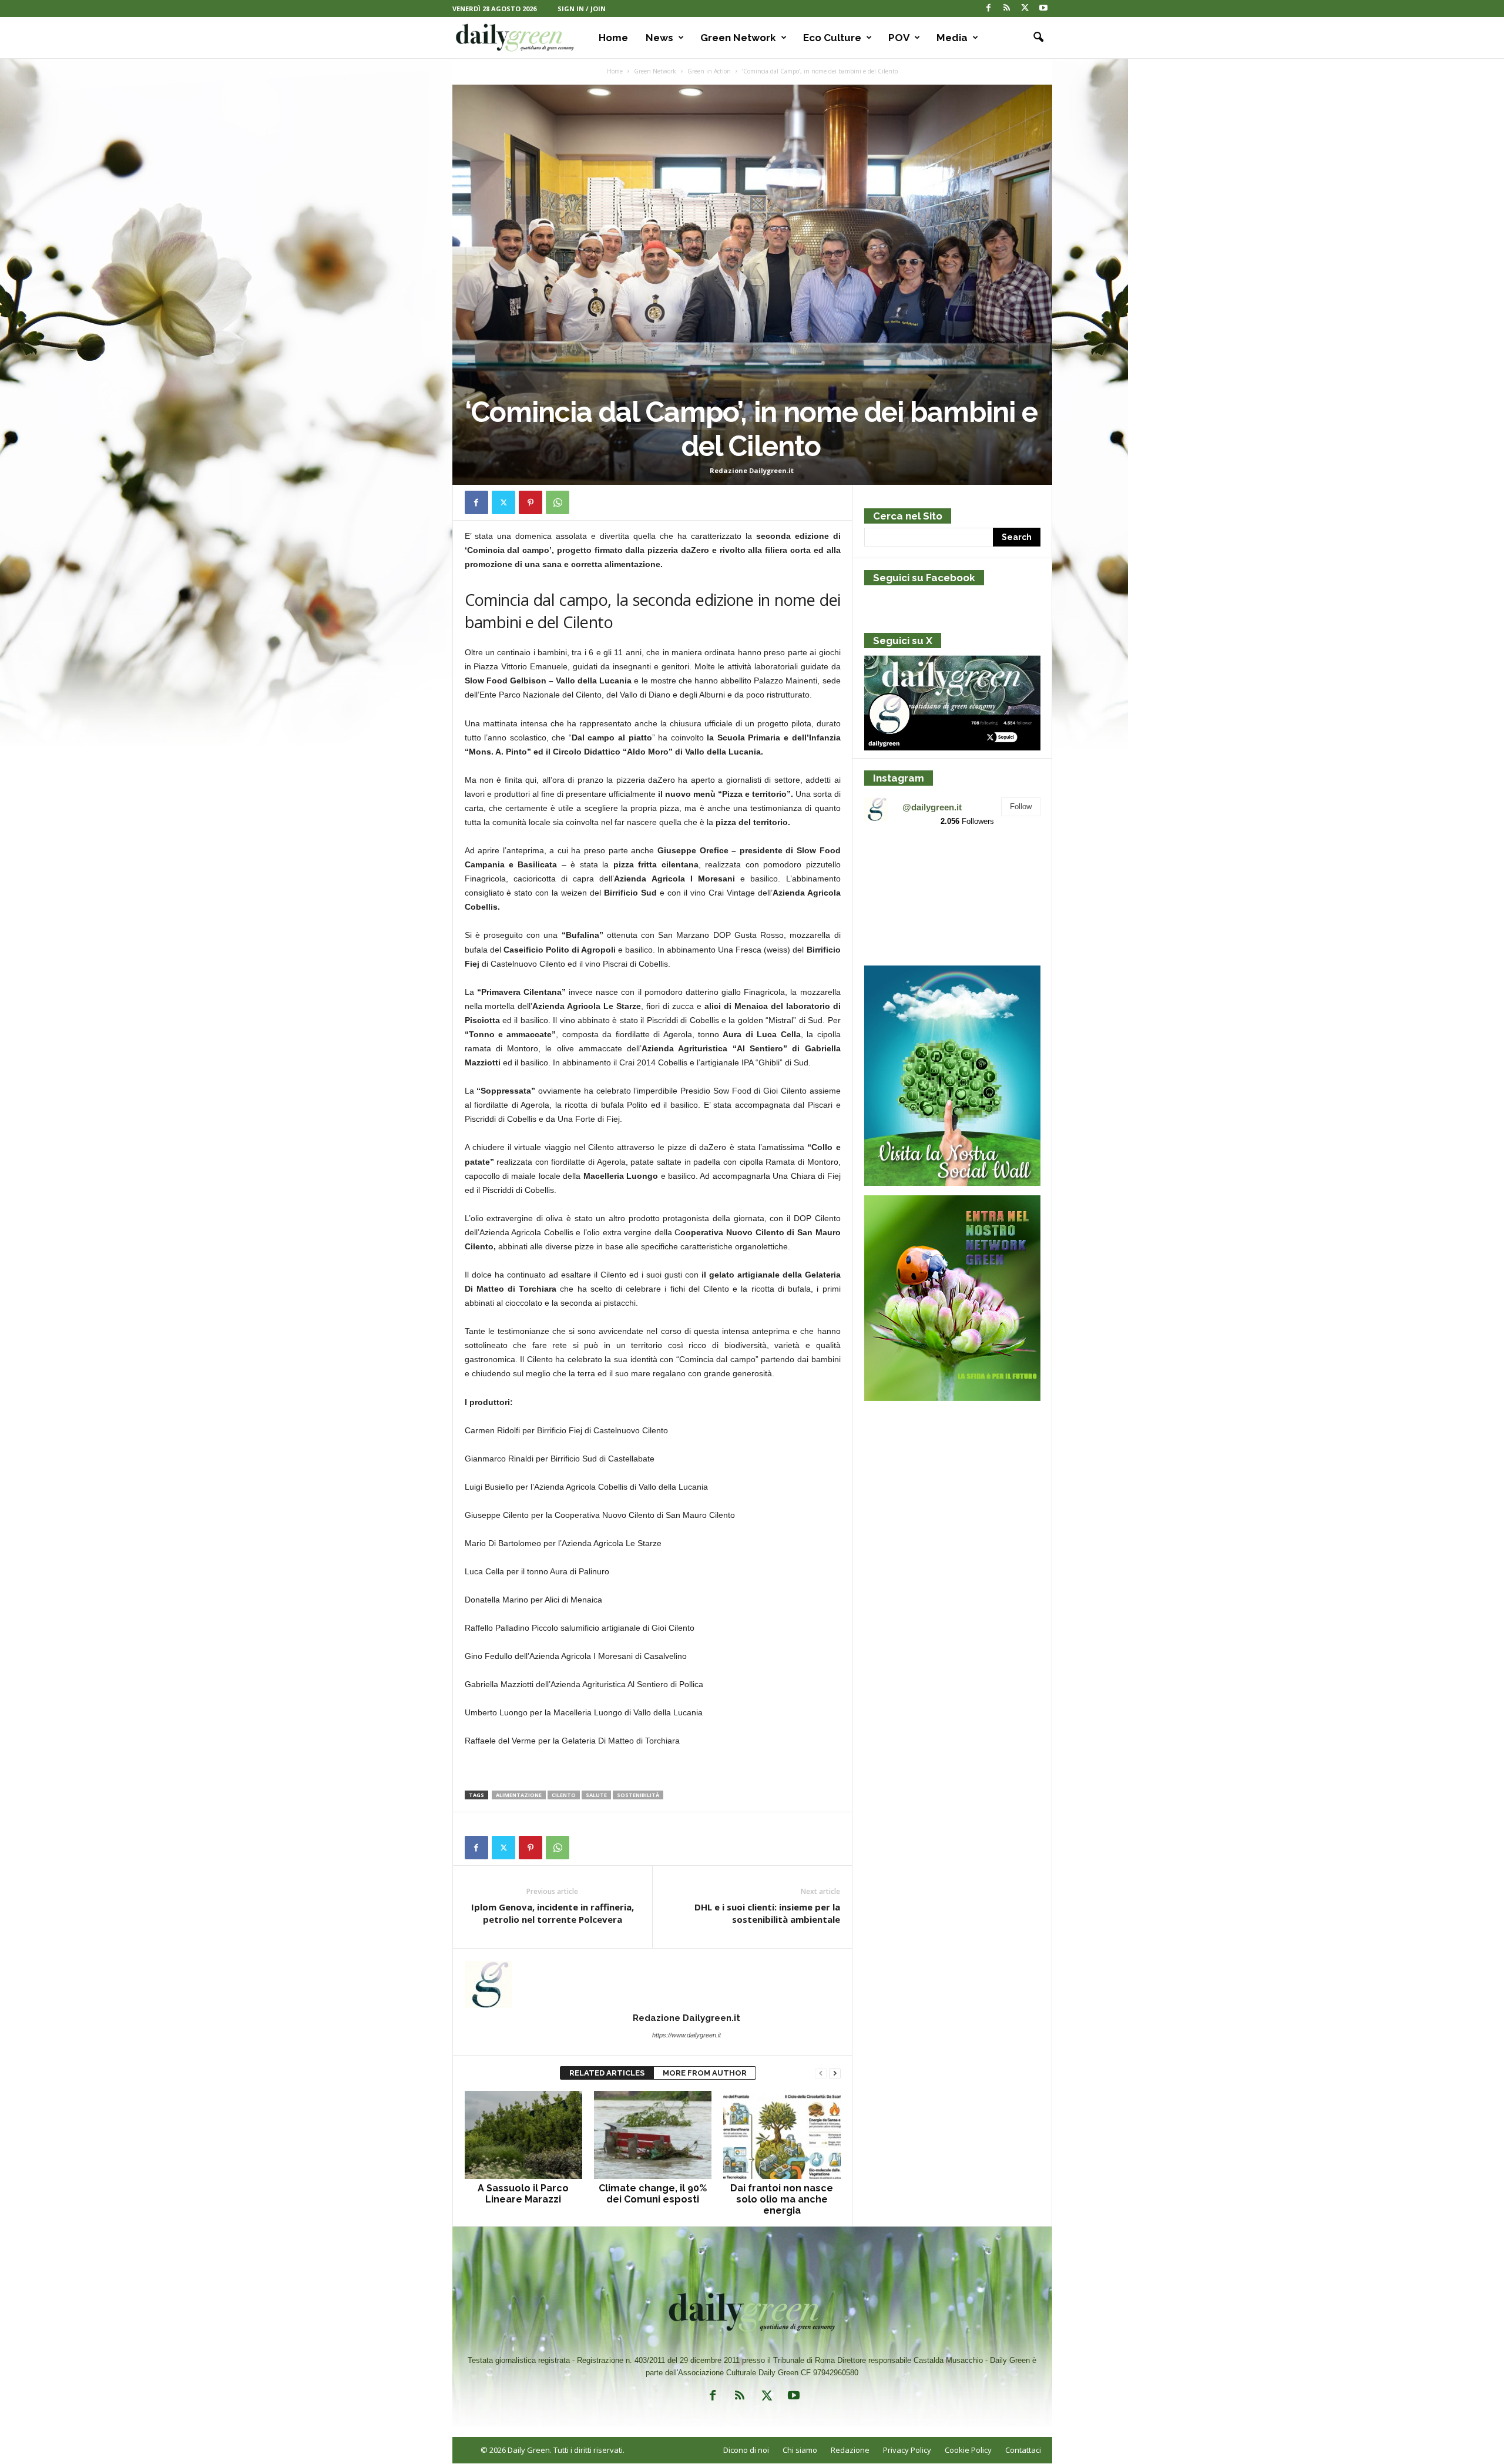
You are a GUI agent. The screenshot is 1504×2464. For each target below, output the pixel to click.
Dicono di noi (746, 2450)
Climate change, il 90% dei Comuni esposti (653, 2194)
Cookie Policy (968, 2450)
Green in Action (709, 71)
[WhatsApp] (558, 502)
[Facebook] (989, 9)
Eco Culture (832, 38)
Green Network (738, 38)
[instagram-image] (893, 865)
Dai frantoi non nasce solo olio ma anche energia (782, 2199)
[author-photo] (653, 1984)
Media (952, 38)
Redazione (850, 2450)
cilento (564, 1795)
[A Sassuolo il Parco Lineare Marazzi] (523, 2135)
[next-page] (835, 2074)
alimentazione (519, 1795)
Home (613, 38)
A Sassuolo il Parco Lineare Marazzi (523, 2194)
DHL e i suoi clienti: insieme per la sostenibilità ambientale (767, 1913)
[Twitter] (1025, 9)
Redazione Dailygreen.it (752, 470)
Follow (1021, 807)
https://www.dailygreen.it (686, 2035)
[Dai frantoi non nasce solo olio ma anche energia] (782, 2135)
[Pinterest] (531, 502)
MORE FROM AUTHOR (705, 2073)
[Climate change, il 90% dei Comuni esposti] (653, 2135)
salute (596, 1795)
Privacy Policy (907, 2450)
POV (899, 38)
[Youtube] (1043, 9)
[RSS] (1007, 9)
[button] (1035, 38)
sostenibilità (638, 1795)
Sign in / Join (582, 9)
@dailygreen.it (932, 807)
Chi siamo (800, 2450)
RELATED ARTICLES (607, 2073)
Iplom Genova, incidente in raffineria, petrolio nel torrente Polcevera (553, 1913)
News (659, 38)
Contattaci (1023, 2450)
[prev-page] (821, 2074)
